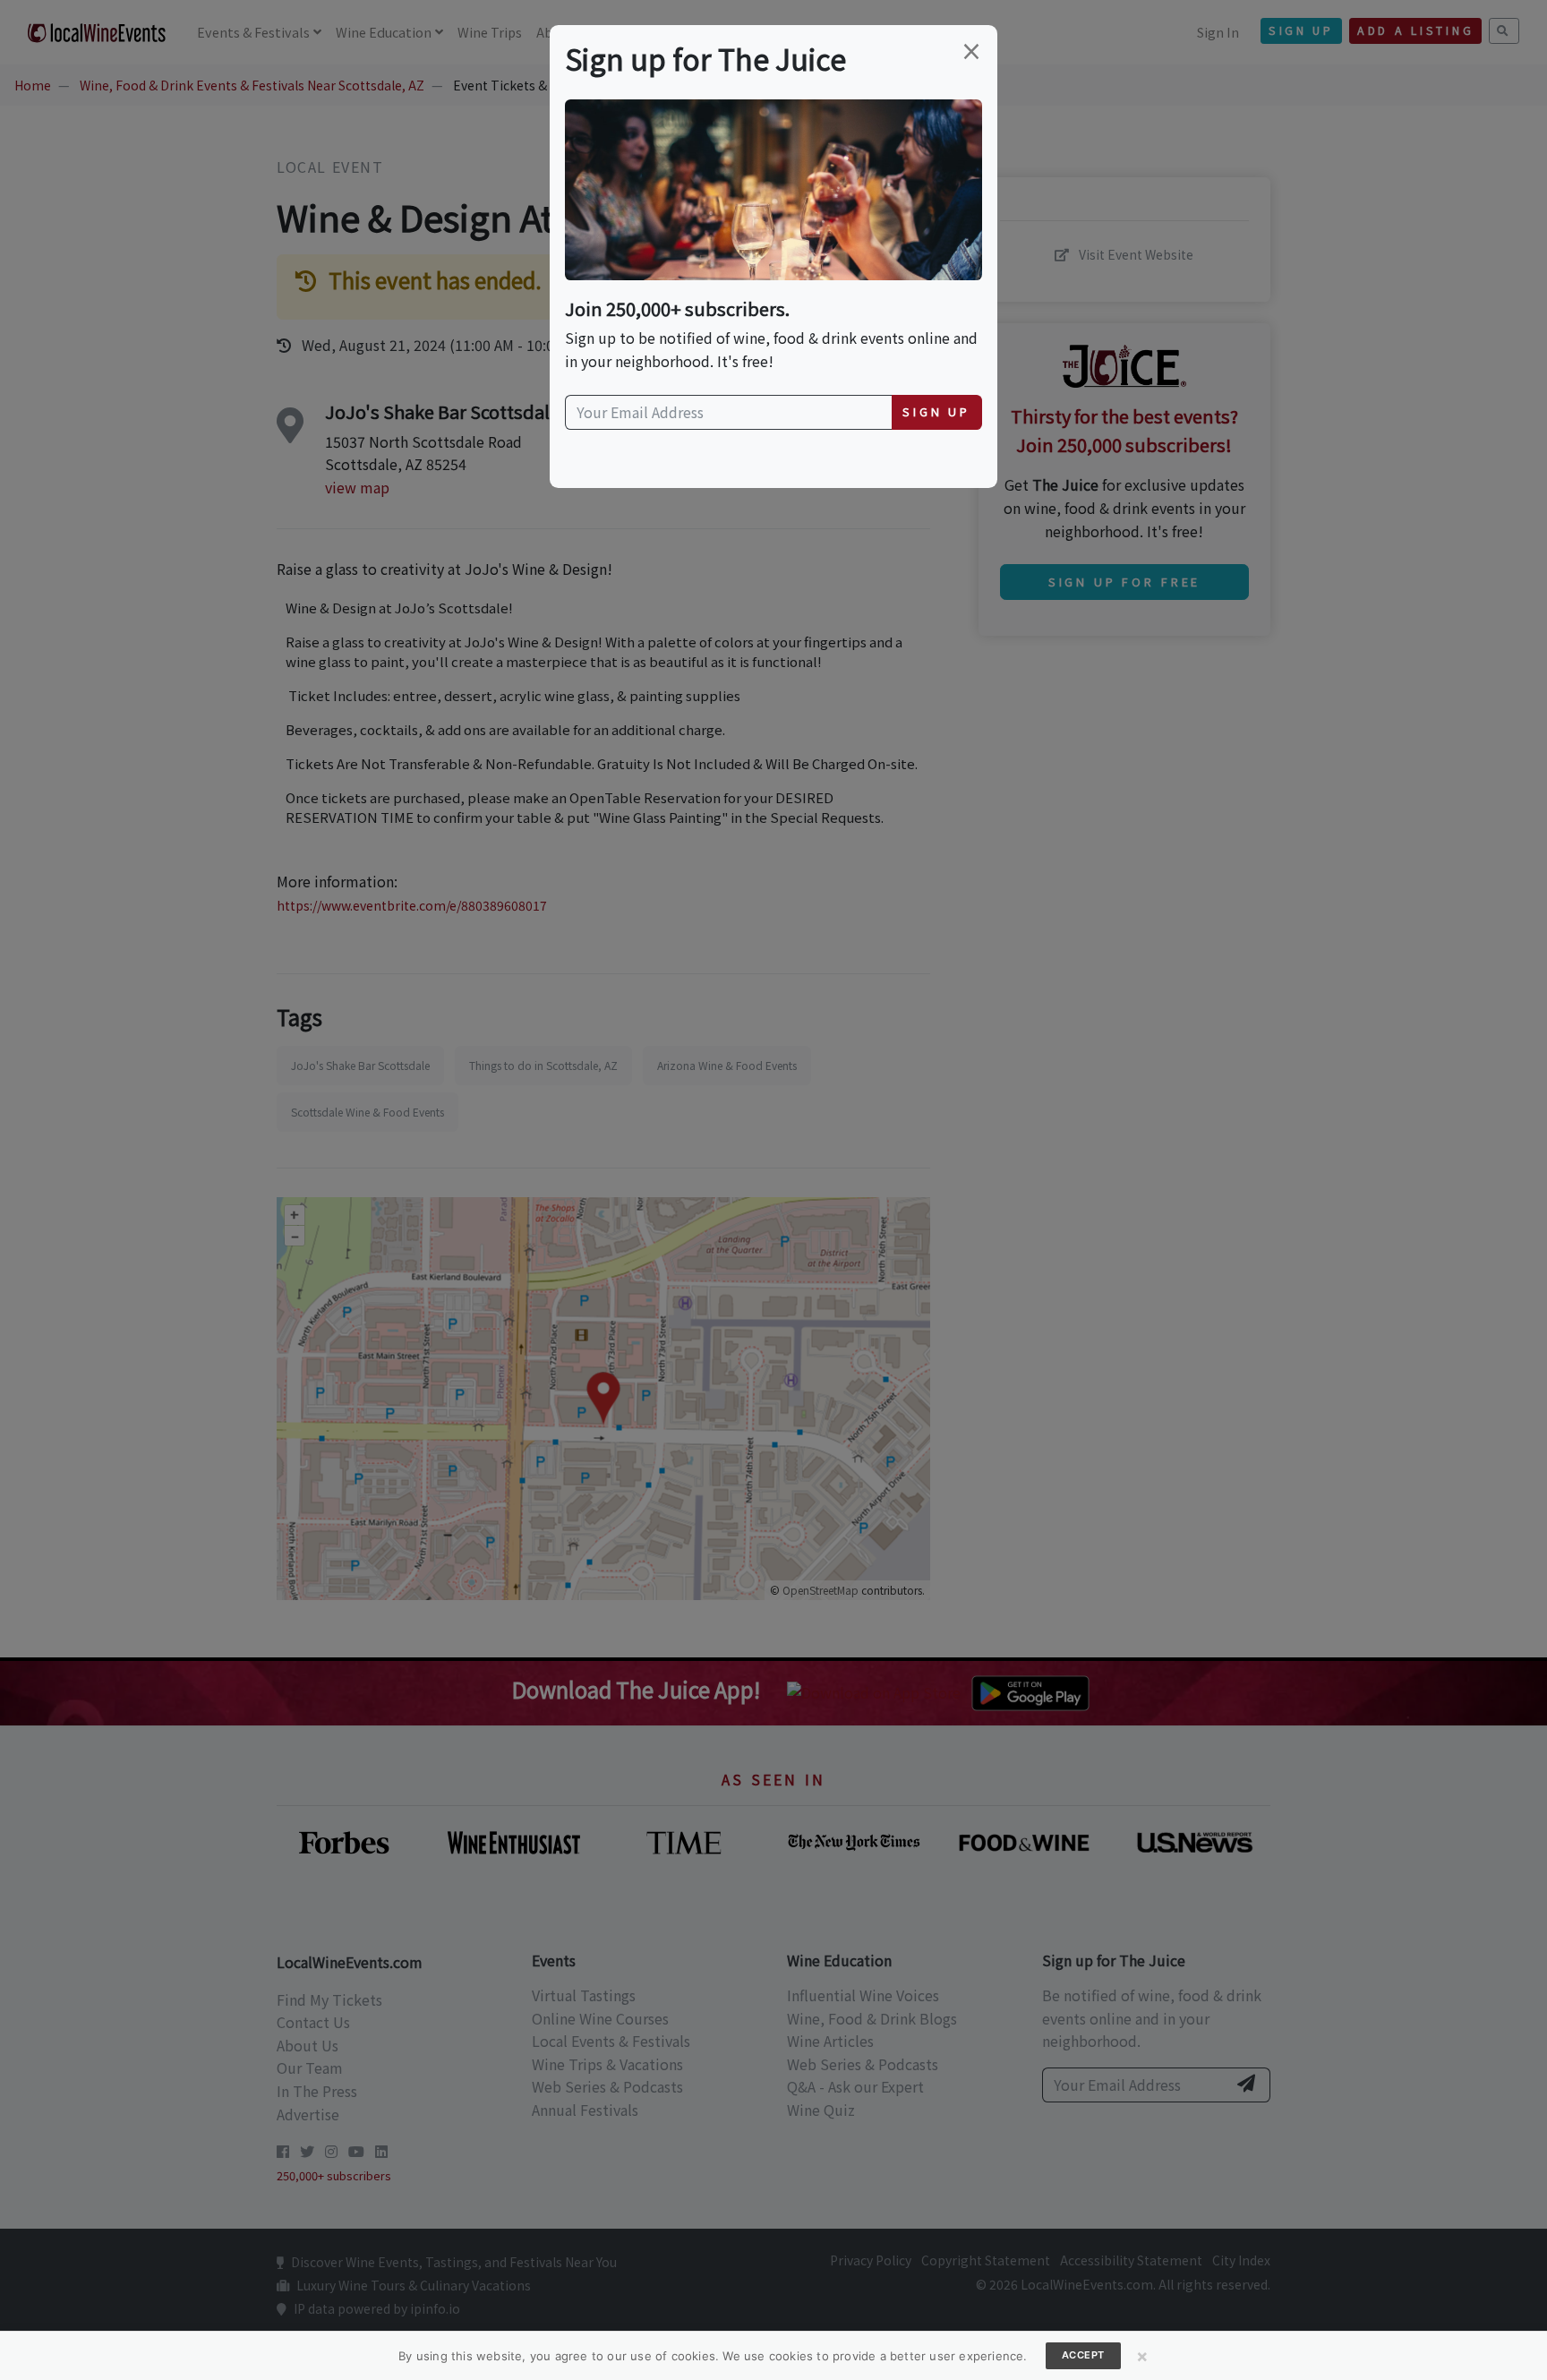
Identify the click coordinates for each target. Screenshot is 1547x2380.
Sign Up (936, 411)
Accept (1083, 2355)
